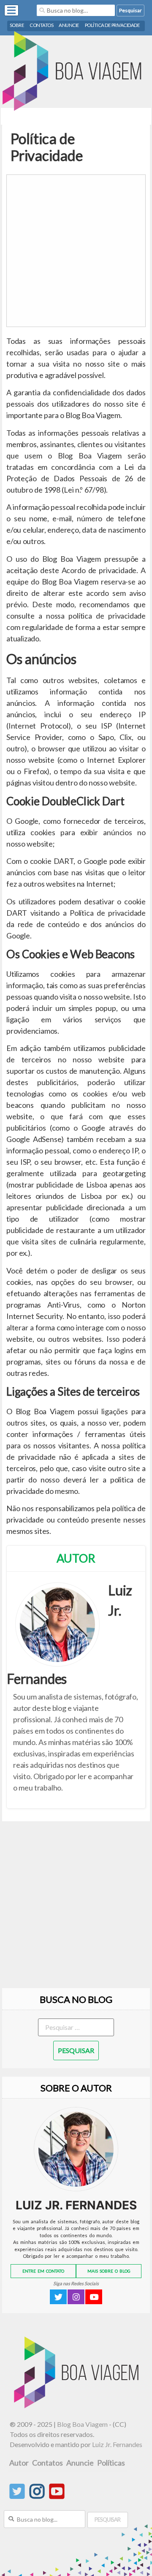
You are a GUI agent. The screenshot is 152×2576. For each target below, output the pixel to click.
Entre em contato (43, 2271)
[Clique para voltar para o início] (78, 2406)
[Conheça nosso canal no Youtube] (57, 2496)
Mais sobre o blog (109, 2271)
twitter (58, 2297)
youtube (94, 2297)
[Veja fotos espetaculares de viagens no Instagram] (37, 2496)
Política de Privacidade (113, 25)
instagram (76, 2297)
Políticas (111, 2463)
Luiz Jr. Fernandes (117, 2444)
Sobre (17, 25)
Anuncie (69, 25)
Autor (19, 2463)
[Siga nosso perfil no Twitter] (17, 2496)
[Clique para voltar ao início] (76, 72)
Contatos (41, 25)
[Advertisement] (76, 251)
